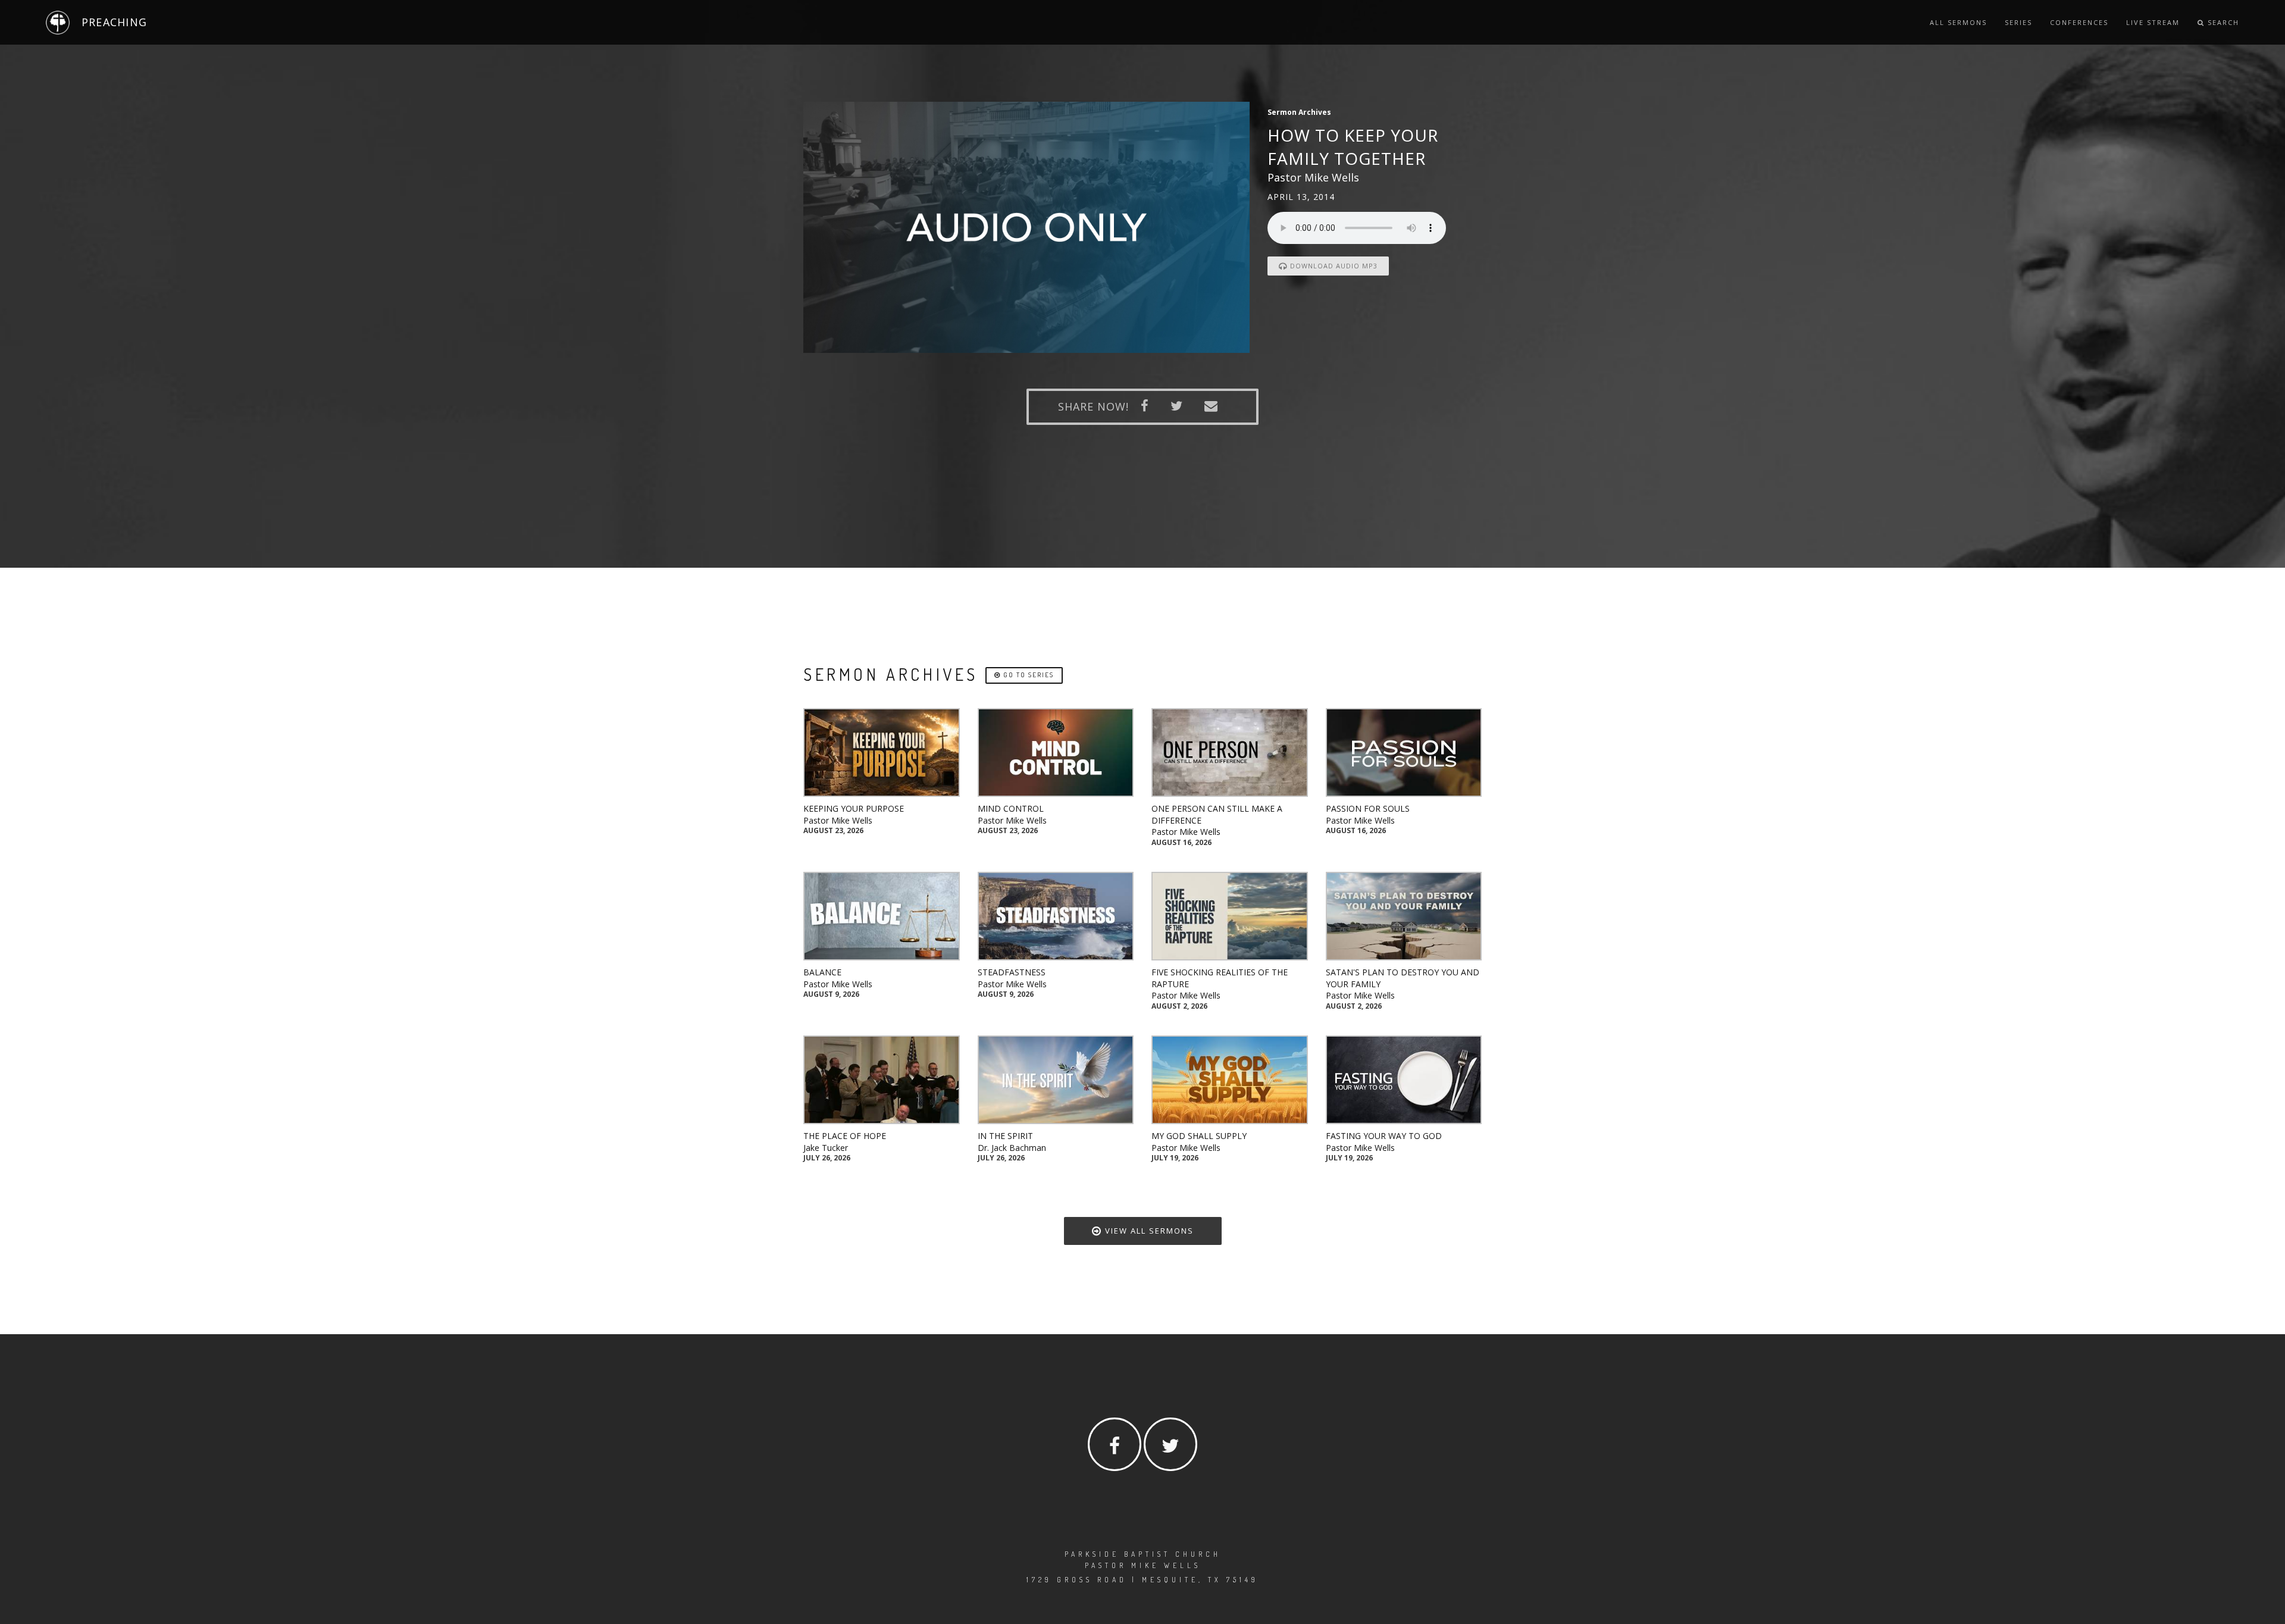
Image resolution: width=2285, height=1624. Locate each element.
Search (2222, 22)
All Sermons (1958, 22)
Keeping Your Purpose (854, 808)
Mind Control (1011, 808)
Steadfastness (1012, 972)
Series (2018, 22)
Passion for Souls (1368, 808)
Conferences (2079, 22)
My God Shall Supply (1199, 1136)
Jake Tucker (826, 1148)
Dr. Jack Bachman (1012, 1148)
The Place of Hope (845, 1136)
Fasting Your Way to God (1384, 1136)
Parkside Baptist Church (1143, 1554)
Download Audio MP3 (1333, 266)
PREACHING (114, 22)
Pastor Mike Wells (838, 820)
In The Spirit (1005, 1136)
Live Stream (2153, 22)
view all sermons (1148, 1231)
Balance (822, 972)
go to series (1027, 675)
